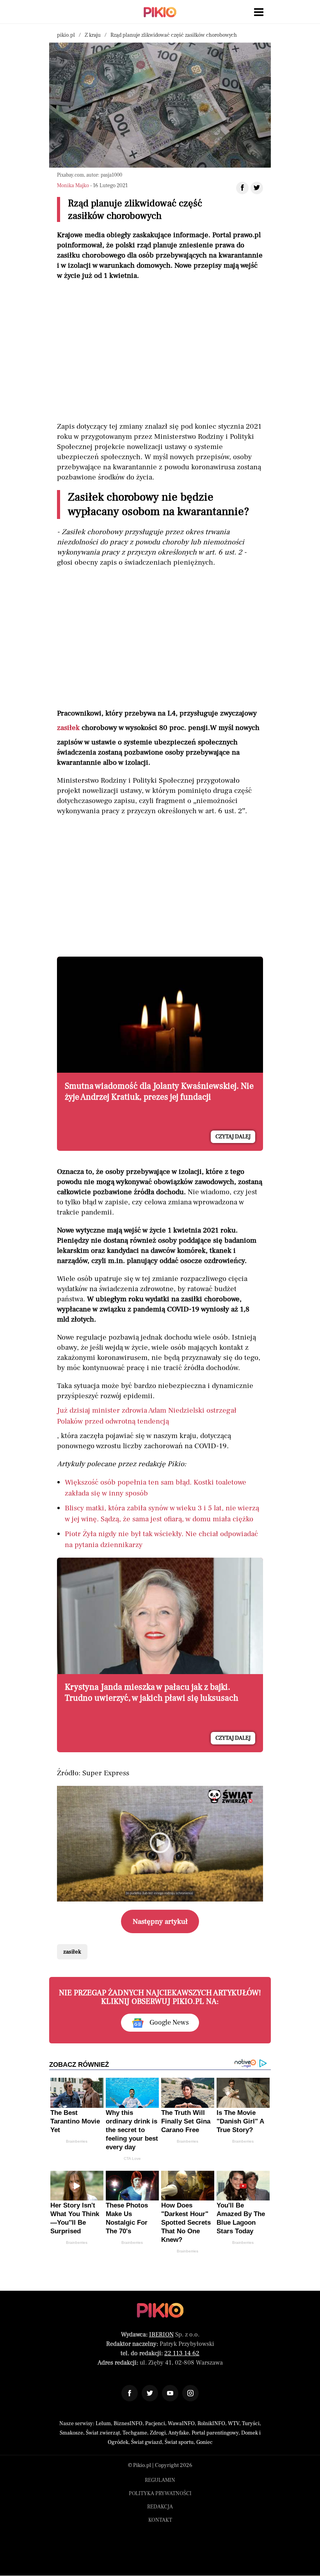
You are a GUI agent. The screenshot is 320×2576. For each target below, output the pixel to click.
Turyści (251, 2424)
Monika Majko (73, 186)
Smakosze (71, 2433)
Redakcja (160, 2507)
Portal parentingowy (215, 2433)
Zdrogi (158, 2433)
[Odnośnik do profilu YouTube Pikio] (170, 2393)
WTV (234, 2424)
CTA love (132, 2158)
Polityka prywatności (160, 2494)
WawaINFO (181, 2424)
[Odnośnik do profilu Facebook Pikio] (130, 2393)
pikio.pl (66, 35)
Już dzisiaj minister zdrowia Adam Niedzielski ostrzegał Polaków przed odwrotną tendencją (147, 1416)
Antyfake (179, 2433)
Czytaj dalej (233, 1137)
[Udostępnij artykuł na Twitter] (257, 188)
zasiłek (68, 728)
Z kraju (93, 35)
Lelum (103, 2424)
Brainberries (77, 2141)
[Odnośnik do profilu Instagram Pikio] (190, 2393)
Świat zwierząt (103, 2433)
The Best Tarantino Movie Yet (75, 2121)
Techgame (135, 2433)
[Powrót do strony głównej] (160, 2310)
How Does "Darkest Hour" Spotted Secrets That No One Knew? (186, 2223)
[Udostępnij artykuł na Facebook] (242, 188)
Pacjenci (155, 2424)
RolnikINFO (211, 2424)
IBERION (161, 2334)
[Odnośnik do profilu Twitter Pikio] (150, 2393)
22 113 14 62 (182, 2353)
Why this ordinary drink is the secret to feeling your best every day (132, 2130)
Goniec (204, 2442)
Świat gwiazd (147, 2442)
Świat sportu (179, 2442)
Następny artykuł (160, 1921)
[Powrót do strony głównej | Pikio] (160, 12)
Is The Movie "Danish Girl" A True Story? (240, 2121)
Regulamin (160, 2480)
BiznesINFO (128, 2424)
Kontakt (160, 2520)
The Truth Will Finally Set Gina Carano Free (186, 2121)
